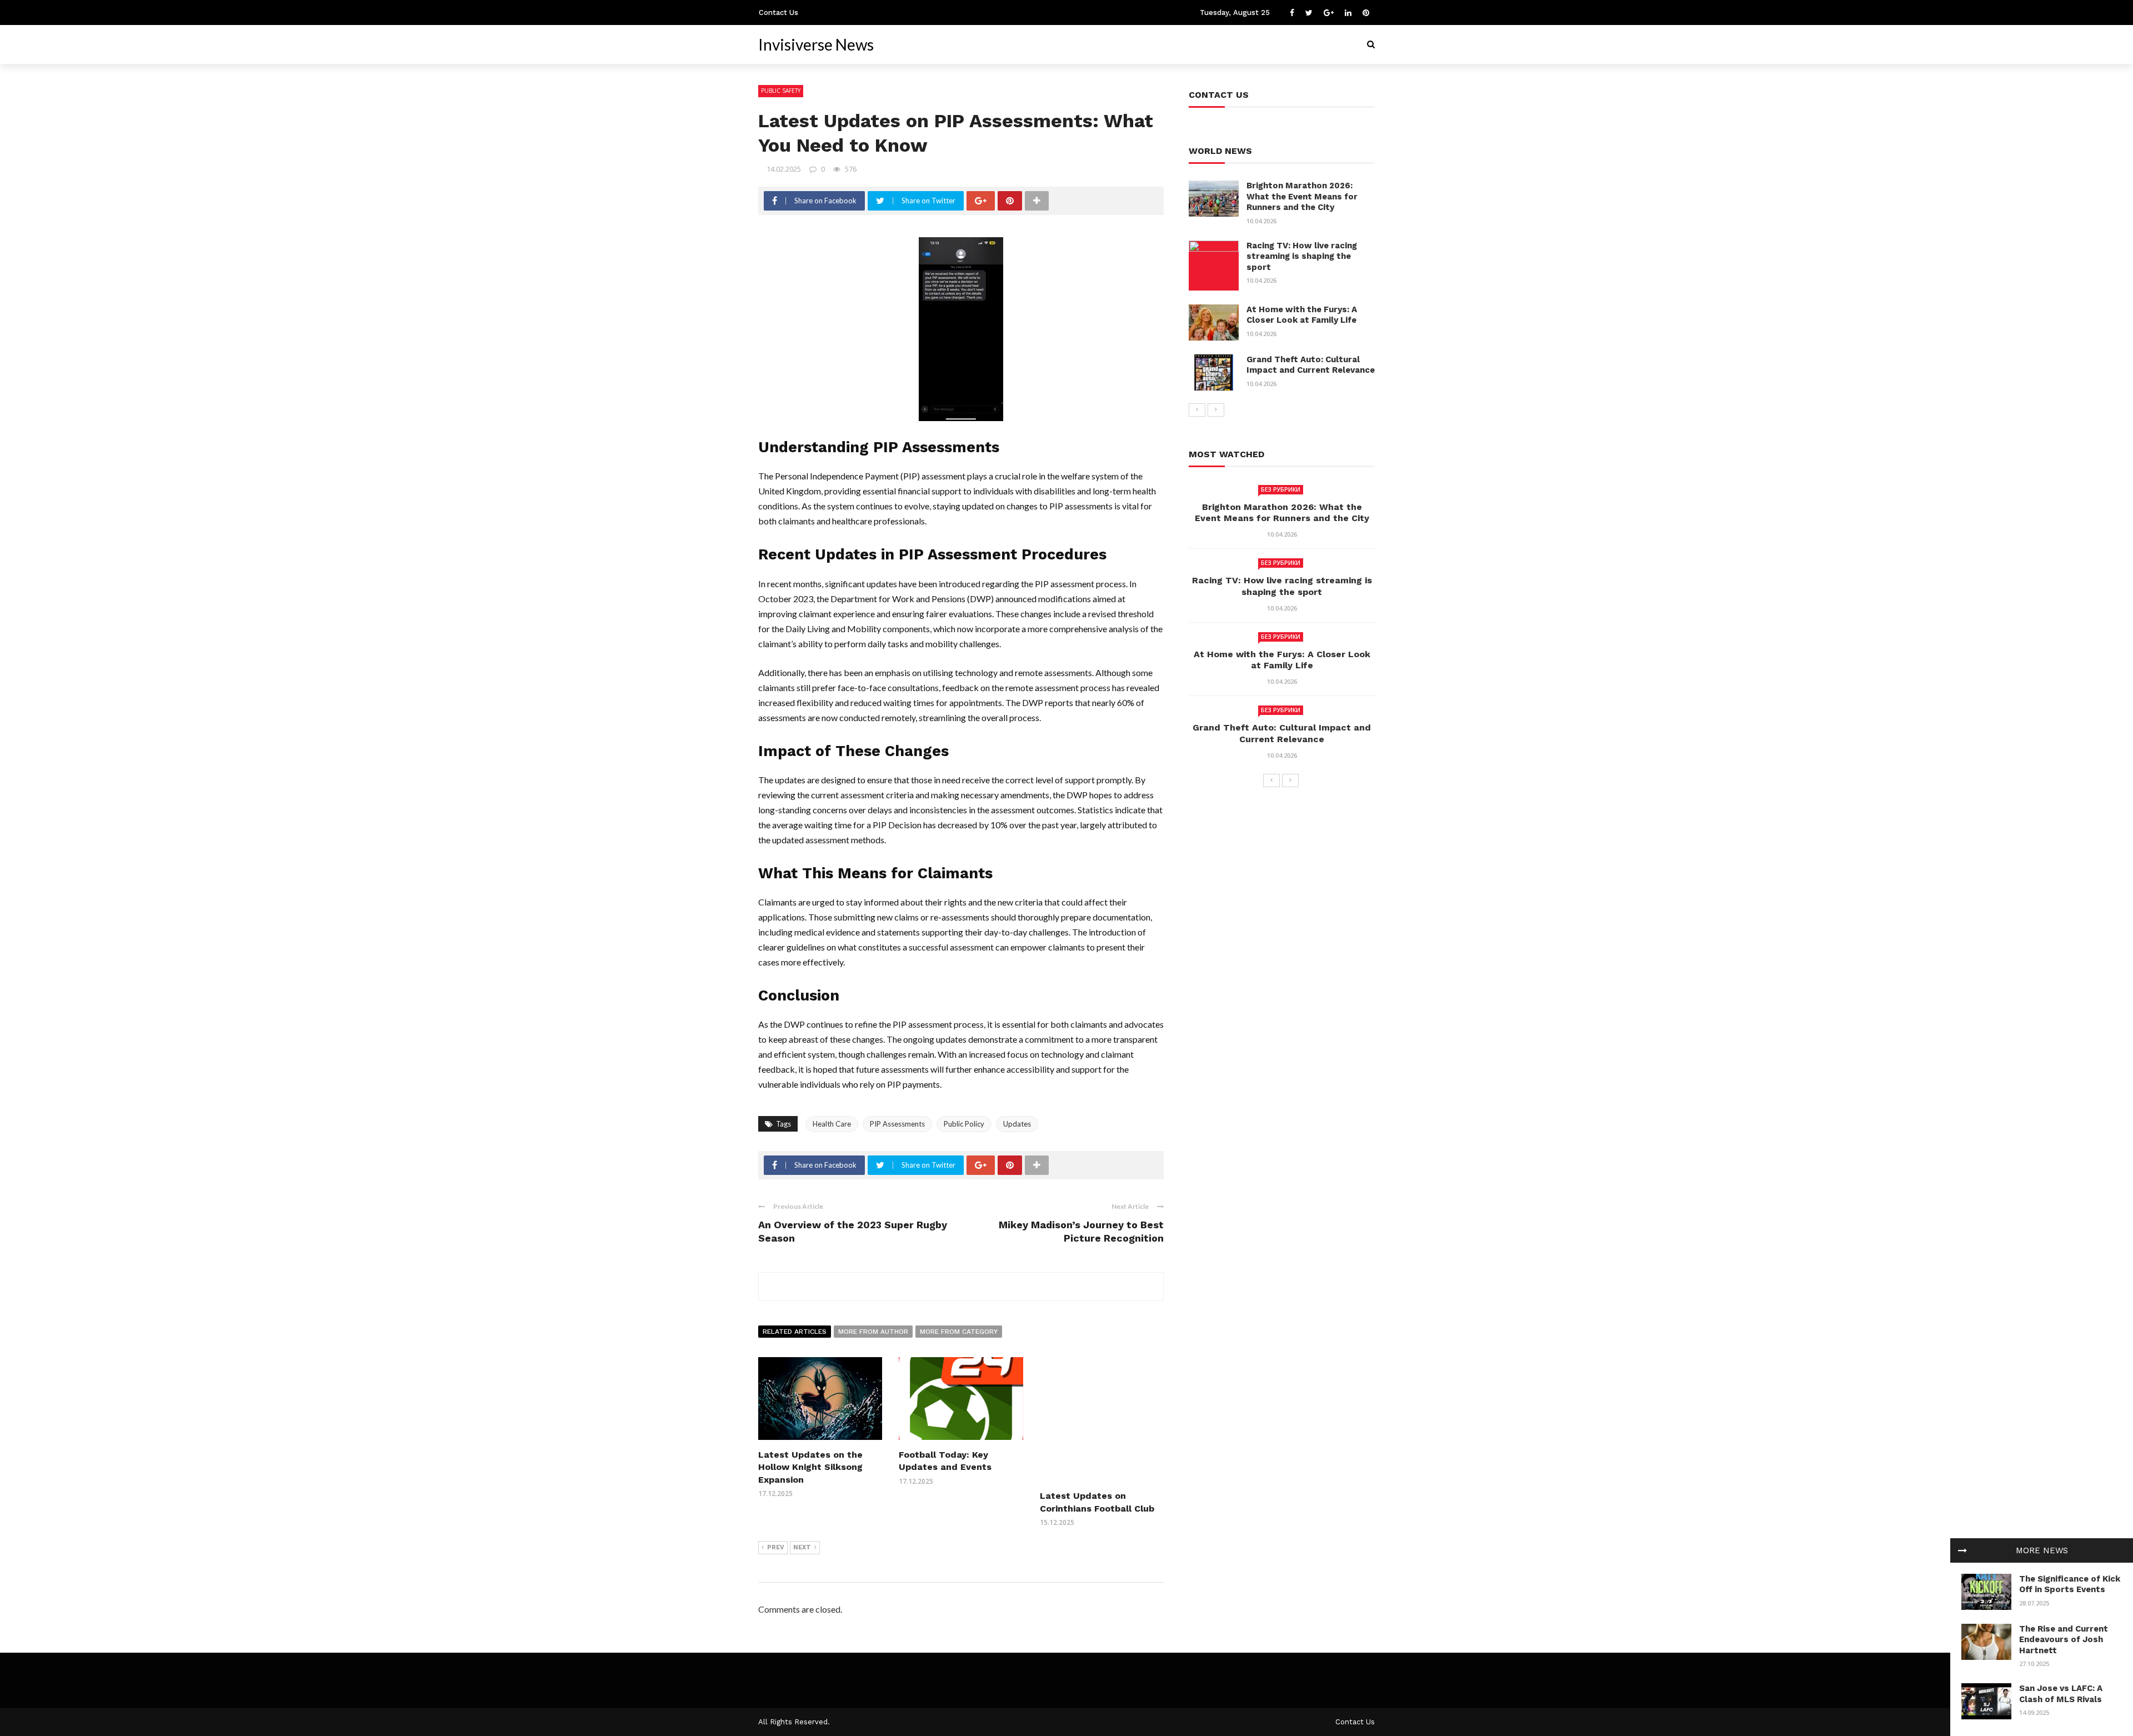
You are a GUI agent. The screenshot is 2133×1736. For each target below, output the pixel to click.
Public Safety (781, 91)
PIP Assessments (897, 1124)
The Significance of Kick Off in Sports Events (2070, 1584)
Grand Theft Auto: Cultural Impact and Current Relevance (1311, 365)
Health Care (832, 1124)
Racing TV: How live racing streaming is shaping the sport (1302, 256)
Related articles (795, 1332)
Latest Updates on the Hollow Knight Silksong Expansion (810, 1467)
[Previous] (1197, 410)
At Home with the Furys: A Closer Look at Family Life (1302, 315)
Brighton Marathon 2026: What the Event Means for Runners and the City (1302, 196)
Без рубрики (1281, 489)
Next (802, 1547)
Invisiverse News (816, 44)
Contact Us (778, 12)
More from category (959, 1332)
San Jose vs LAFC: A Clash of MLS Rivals (2061, 1694)
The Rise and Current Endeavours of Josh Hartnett (2064, 1640)
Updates (1017, 1124)
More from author (873, 1332)
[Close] (1962, 1550)
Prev (776, 1547)
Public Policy (964, 1124)
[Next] (1216, 410)
